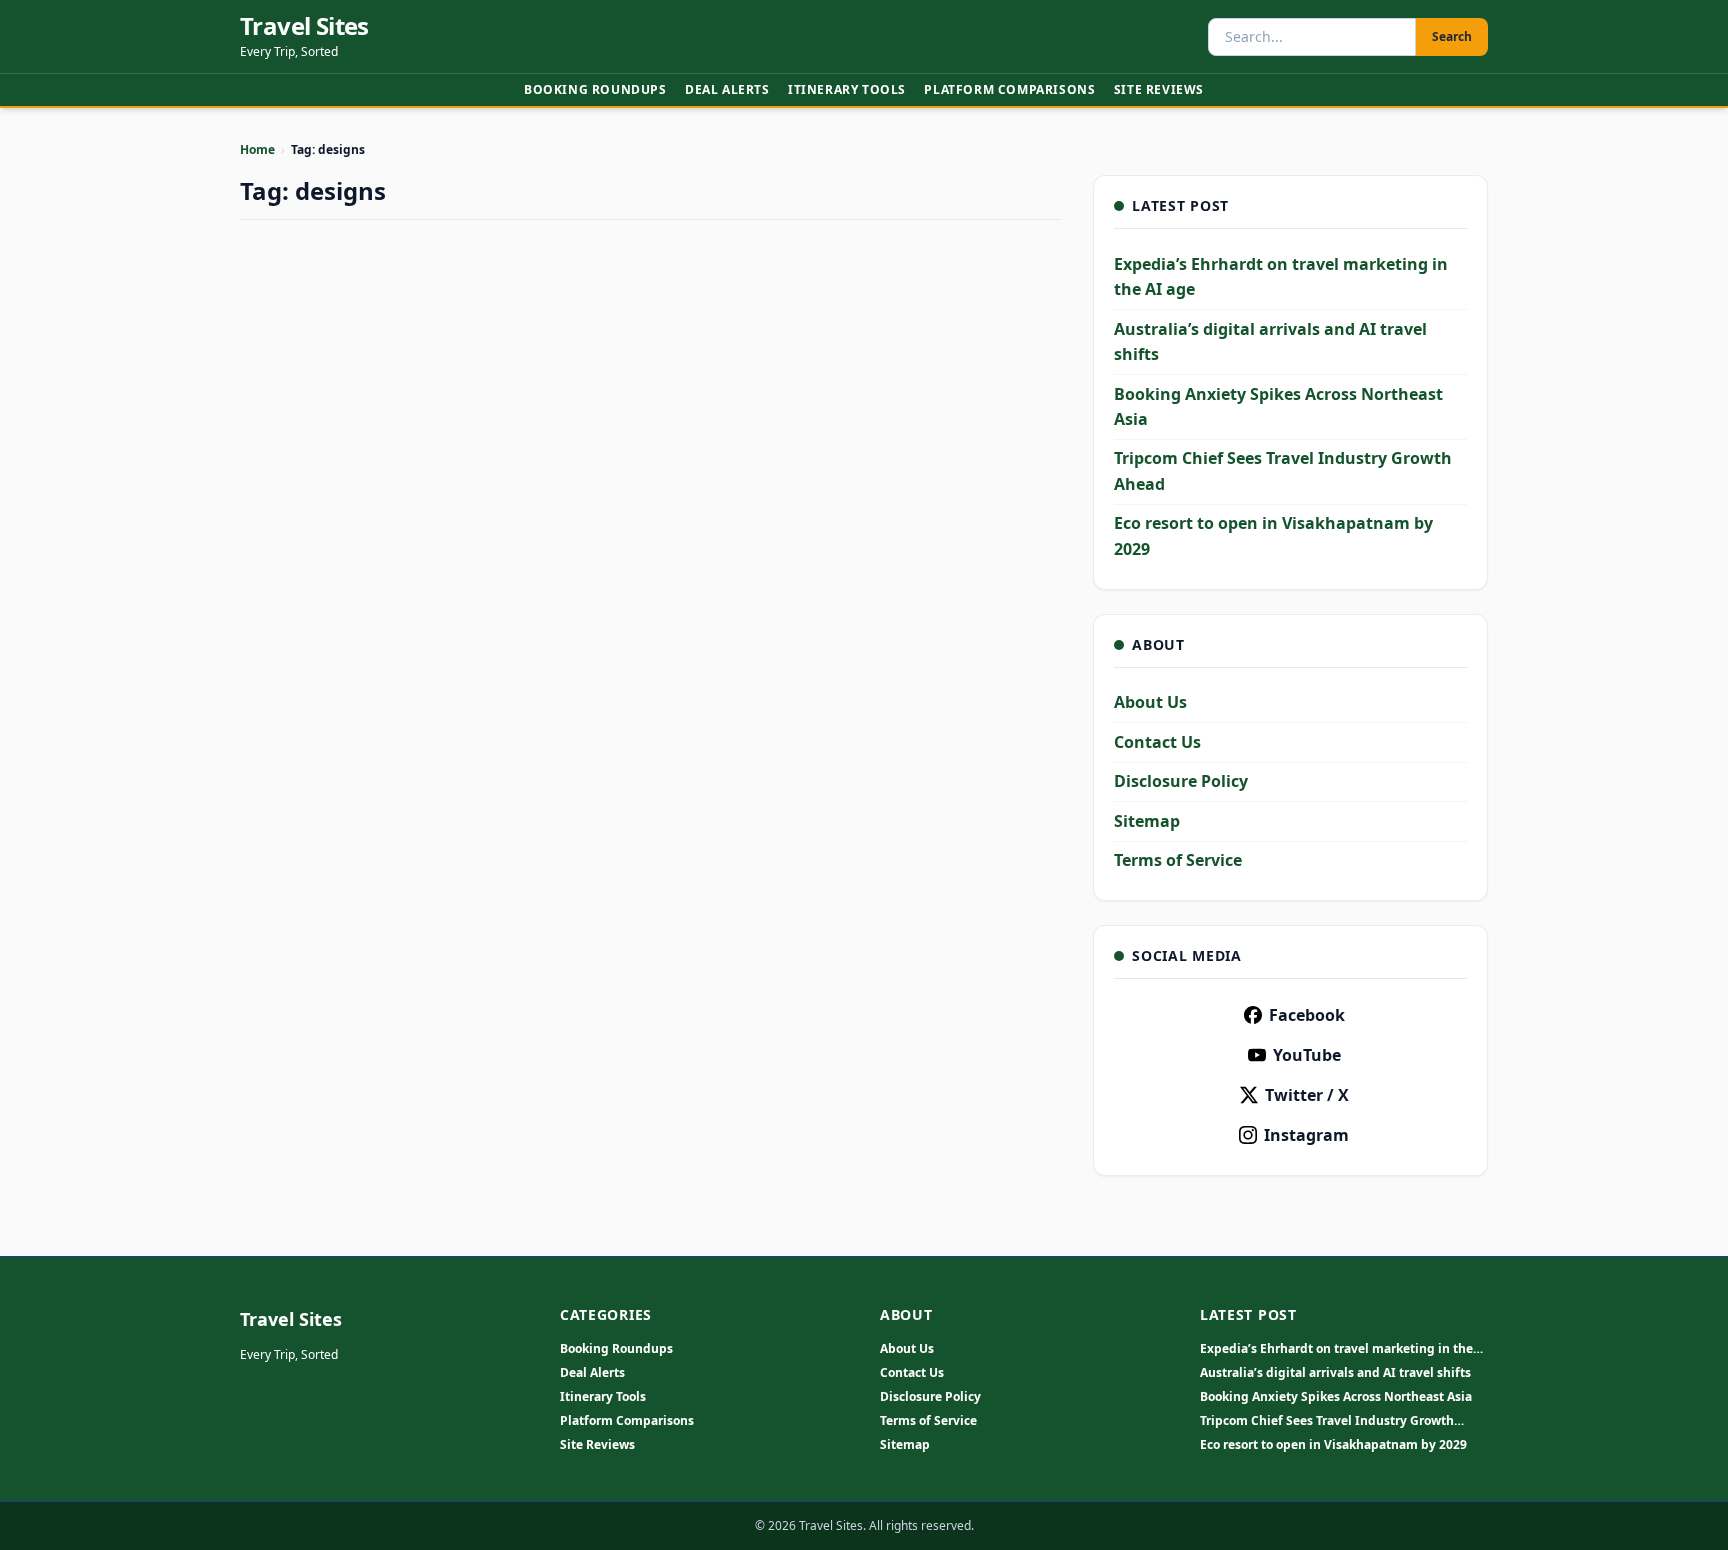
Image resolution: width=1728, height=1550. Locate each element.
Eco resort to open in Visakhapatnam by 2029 (1333, 1445)
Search (1452, 36)
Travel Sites (304, 26)
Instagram (1306, 1135)
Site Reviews (1159, 89)
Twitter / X (1307, 1095)
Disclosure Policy (1181, 781)
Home (257, 149)
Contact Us (1157, 742)
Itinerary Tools (847, 89)
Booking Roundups (595, 89)
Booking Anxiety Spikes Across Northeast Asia (1336, 1397)
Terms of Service (1178, 860)
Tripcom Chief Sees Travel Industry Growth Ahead (1327, 1421)
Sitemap (1147, 821)
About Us (1150, 702)
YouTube (1307, 1055)
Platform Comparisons (1009, 89)
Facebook (1307, 1015)
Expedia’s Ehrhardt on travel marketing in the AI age (1336, 1349)
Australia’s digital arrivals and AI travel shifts (1335, 1373)
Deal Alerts (727, 89)
